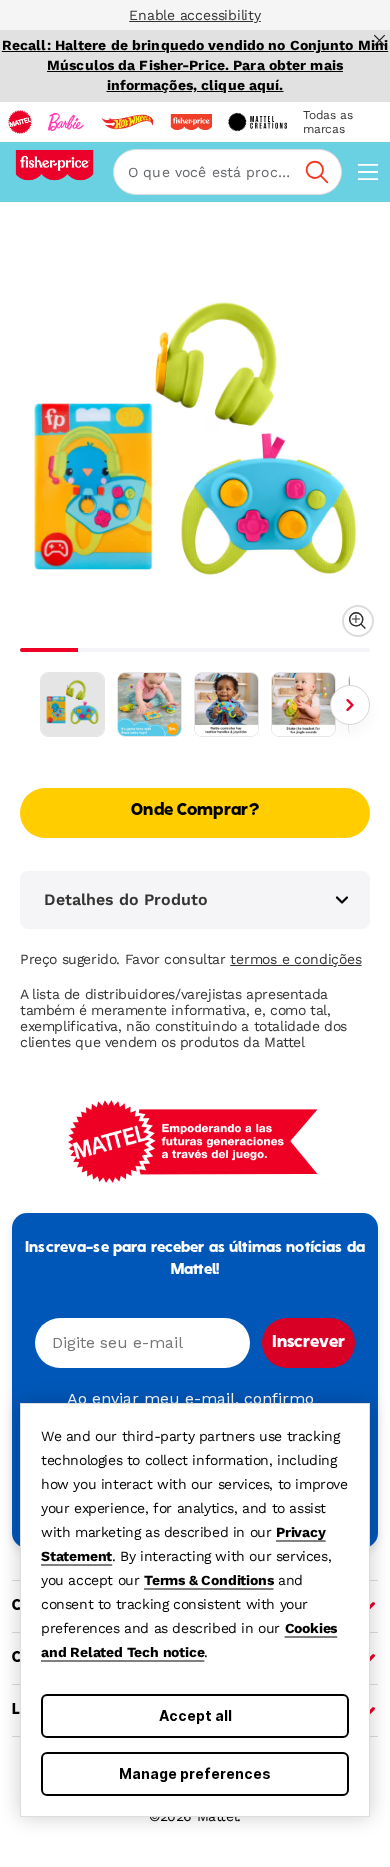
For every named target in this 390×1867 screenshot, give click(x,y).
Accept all (195, 1715)
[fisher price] (191, 122)
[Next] (350, 705)
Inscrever (308, 1343)
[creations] (257, 122)
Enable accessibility (195, 15)
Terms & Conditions (208, 1580)
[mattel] (20, 122)
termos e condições (295, 959)
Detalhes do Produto (126, 899)
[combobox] (227, 172)
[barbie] (66, 122)
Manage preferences (195, 1773)
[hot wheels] (127, 122)
